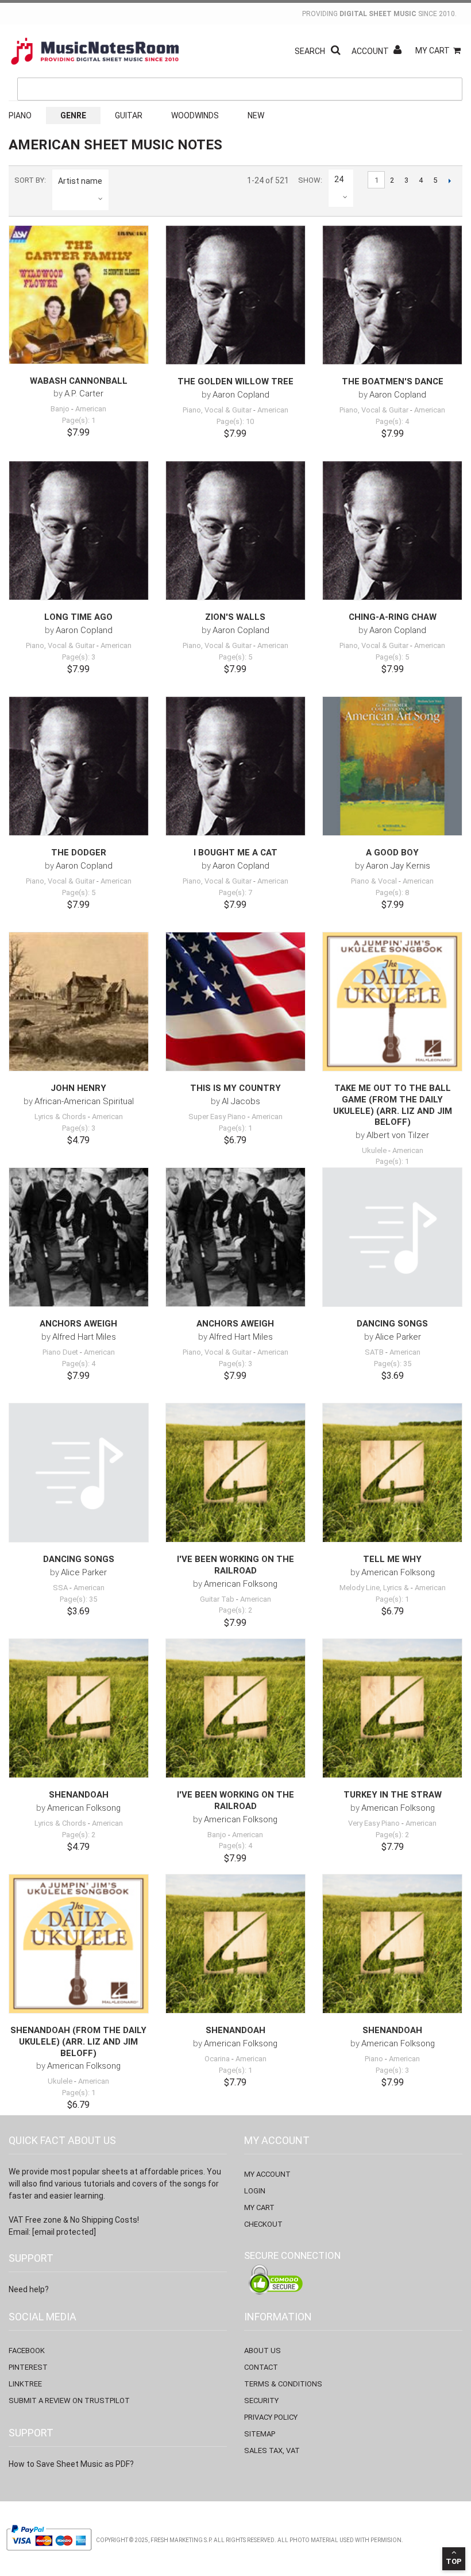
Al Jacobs (241, 1101)
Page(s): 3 (79, 657)
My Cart (433, 51)
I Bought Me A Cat (235, 853)
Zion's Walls (235, 617)
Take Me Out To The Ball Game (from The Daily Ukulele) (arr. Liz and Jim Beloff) (393, 1105)
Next (449, 180)
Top (454, 2561)
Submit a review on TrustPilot (69, 2400)
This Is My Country (235, 1088)
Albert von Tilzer (398, 1135)
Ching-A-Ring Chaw (393, 617)
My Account (267, 2174)
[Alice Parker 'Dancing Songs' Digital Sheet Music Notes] (392, 1237)
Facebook (27, 2351)
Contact (261, 2367)
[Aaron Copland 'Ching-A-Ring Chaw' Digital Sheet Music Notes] (392, 531)
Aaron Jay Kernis (398, 866)
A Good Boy (392, 853)
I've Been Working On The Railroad (235, 1565)
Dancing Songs (392, 1324)
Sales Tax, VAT (272, 2450)
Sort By (29, 180)
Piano (20, 115)
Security (261, 2400)
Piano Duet (60, 1352)
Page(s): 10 (235, 421)
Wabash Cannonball (79, 381)
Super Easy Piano (217, 1117)
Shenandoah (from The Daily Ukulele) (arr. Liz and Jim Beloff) (78, 2041)
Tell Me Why (392, 1559)
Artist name (80, 181)
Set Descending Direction (119, 181)
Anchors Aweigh (78, 1324)
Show (309, 180)
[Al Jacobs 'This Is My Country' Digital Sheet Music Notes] (235, 1002)
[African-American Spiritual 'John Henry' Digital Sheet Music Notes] (79, 1002)
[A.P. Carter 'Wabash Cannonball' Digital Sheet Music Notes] (79, 295)
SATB (374, 1352)
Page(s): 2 (235, 1610)
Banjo (60, 409)
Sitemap (260, 2434)
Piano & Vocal (374, 881)
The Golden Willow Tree (235, 381)
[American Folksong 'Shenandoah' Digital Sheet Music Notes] (79, 1709)
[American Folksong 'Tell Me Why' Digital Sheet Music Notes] (392, 1473)
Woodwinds (195, 115)
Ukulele (374, 1150)
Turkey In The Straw (393, 1795)
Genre (73, 115)
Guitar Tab (217, 1599)
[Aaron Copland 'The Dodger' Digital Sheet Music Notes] (79, 766)
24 (339, 179)
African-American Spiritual (84, 1101)
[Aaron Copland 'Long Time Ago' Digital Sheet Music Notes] (79, 531)
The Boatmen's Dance (393, 381)
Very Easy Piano (374, 1823)
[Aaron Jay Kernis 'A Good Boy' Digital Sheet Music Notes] (392, 766)
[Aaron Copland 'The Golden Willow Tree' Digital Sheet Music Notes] (235, 295)
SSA (60, 1588)
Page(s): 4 (392, 421)
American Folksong (241, 1584)
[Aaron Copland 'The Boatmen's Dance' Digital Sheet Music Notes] (392, 295)
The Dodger (79, 853)
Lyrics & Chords (60, 1117)
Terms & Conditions (283, 2384)
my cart (259, 2207)
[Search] (451, 36)
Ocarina (217, 2059)
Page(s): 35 (393, 1364)
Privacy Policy (271, 2417)
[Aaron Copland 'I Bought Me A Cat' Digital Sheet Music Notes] (235, 766)
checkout (263, 2224)
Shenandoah (79, 1795)
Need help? (29, 2289)
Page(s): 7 (235, 892)
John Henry (78, 1088)
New (256, 115)
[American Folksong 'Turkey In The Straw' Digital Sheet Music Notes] (392, 1709)
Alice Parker (398, 1337)
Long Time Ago (78, 617)
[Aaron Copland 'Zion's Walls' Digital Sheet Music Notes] (235, 531)
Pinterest (28, 2367)
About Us (262, 2351)
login (255, 2191)
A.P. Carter (84, 394)
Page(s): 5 (235, 657)
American (91, 409)
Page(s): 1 (79, 420)
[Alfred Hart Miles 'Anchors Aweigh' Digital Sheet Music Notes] (79, 1237)
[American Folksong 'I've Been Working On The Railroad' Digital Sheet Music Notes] (235, 1473)
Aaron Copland (241, 395)
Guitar (129, 115)
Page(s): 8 (392, 892)
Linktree (25, 2384)
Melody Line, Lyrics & (374, 1588)
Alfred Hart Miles (84, 1337)
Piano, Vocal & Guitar (217, 410)
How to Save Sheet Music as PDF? (71, 2464)
